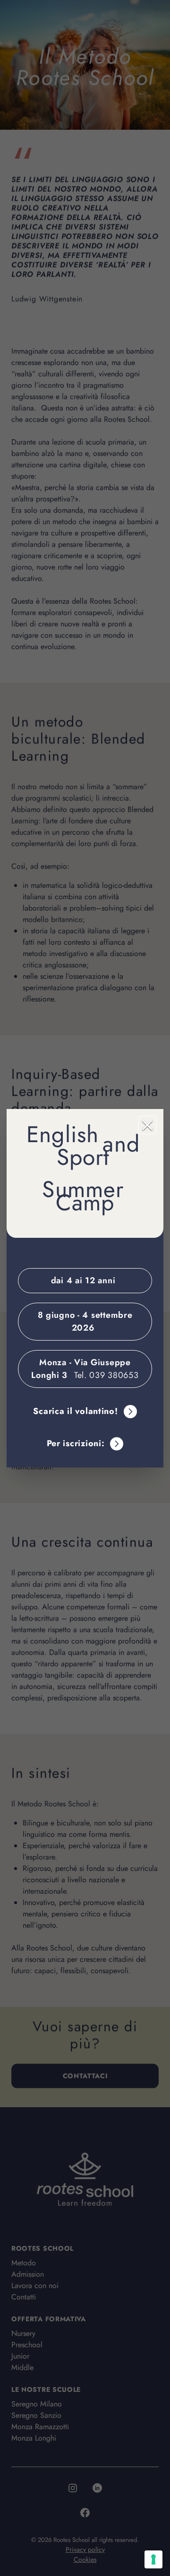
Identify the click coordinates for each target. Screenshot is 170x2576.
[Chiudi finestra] (147, 1125)
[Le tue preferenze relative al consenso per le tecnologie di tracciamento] (153, 2559)
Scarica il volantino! (75, 1411)
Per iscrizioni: (76, 1443)
